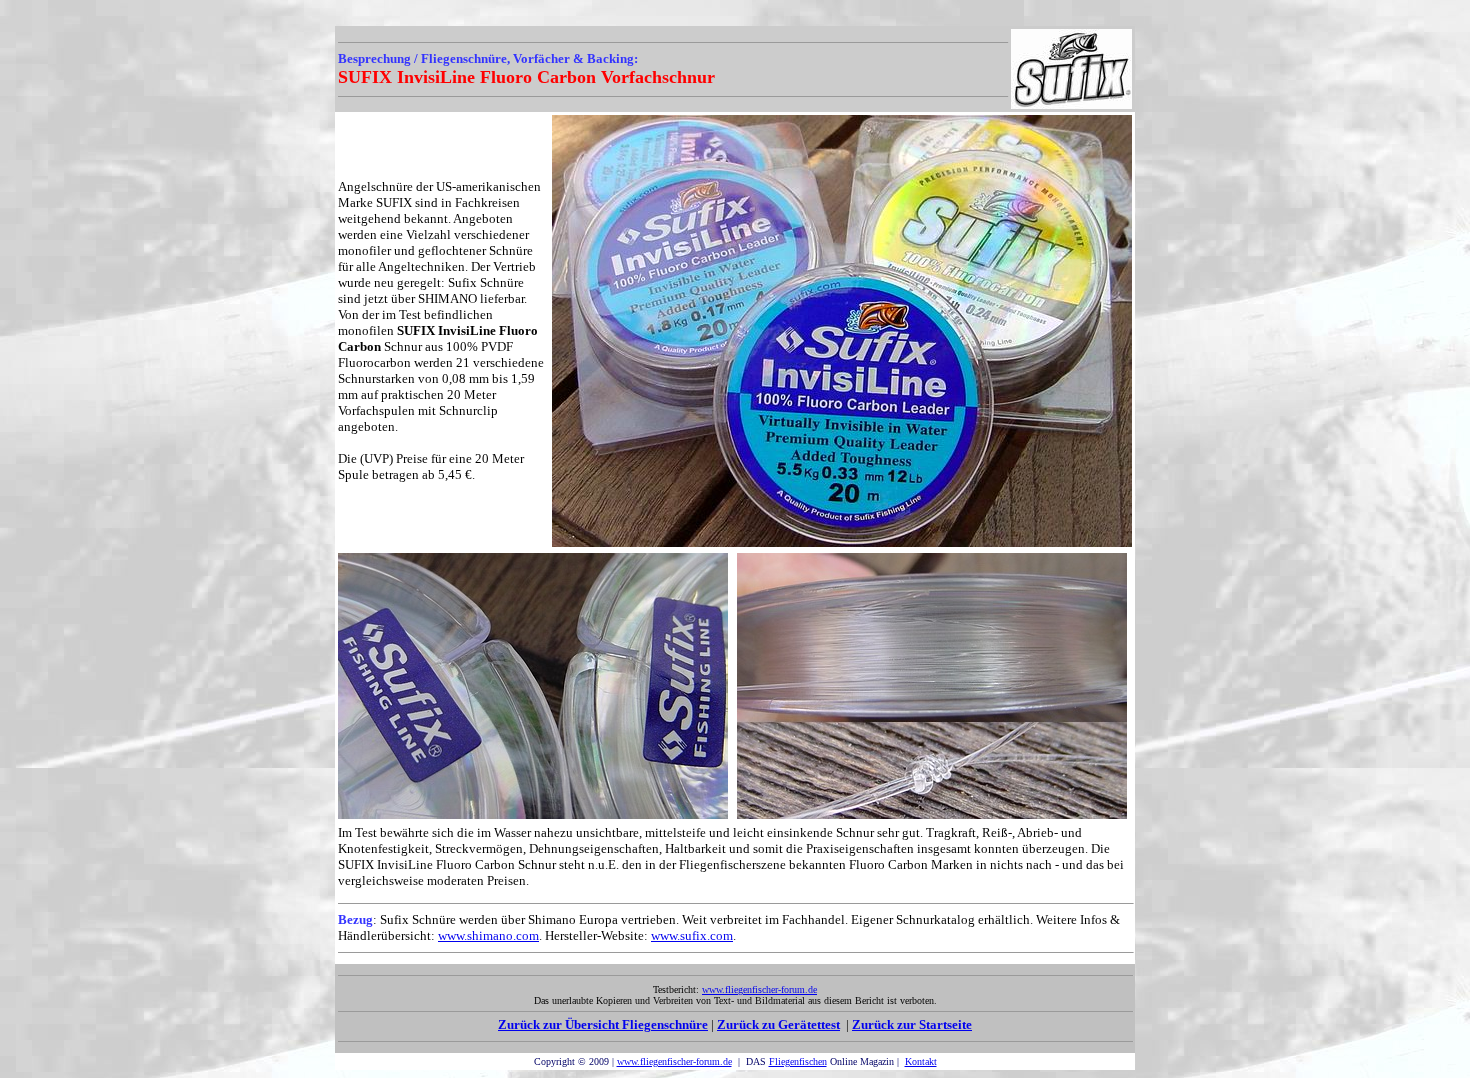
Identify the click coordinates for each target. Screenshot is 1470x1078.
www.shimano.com (488, 935)
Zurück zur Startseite (912, 1024)
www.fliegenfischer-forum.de (674, 1061)
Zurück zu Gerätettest (778, 1024)
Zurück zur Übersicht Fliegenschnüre (603, 1024)
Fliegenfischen (798, 1061)
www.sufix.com (692, 935)
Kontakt (921, 1061)
